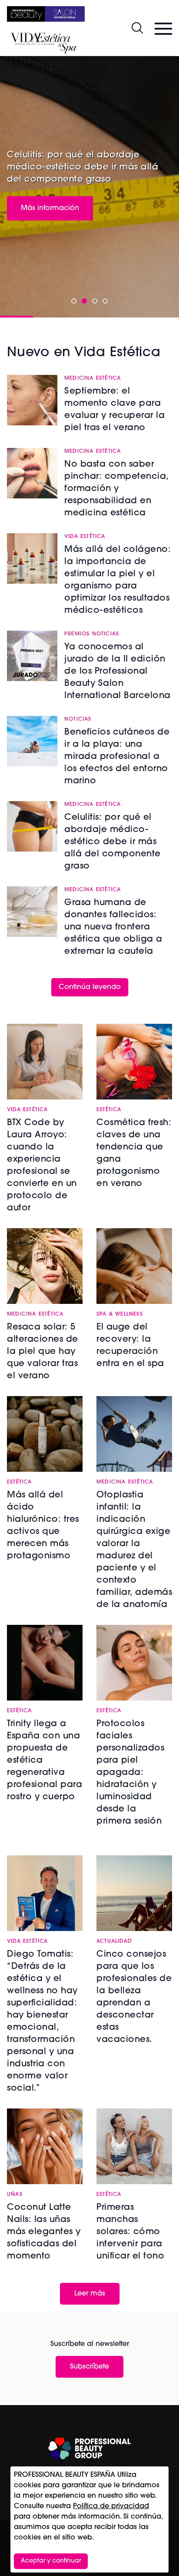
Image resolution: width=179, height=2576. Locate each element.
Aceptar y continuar (51, 2561)
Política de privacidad (111, 2506)
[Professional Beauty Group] (89, 2448)
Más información (50, 208)
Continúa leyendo (90, 987)
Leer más (90, 2294)
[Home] (46, 14)
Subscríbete (89, 2367)
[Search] (137, 28)
